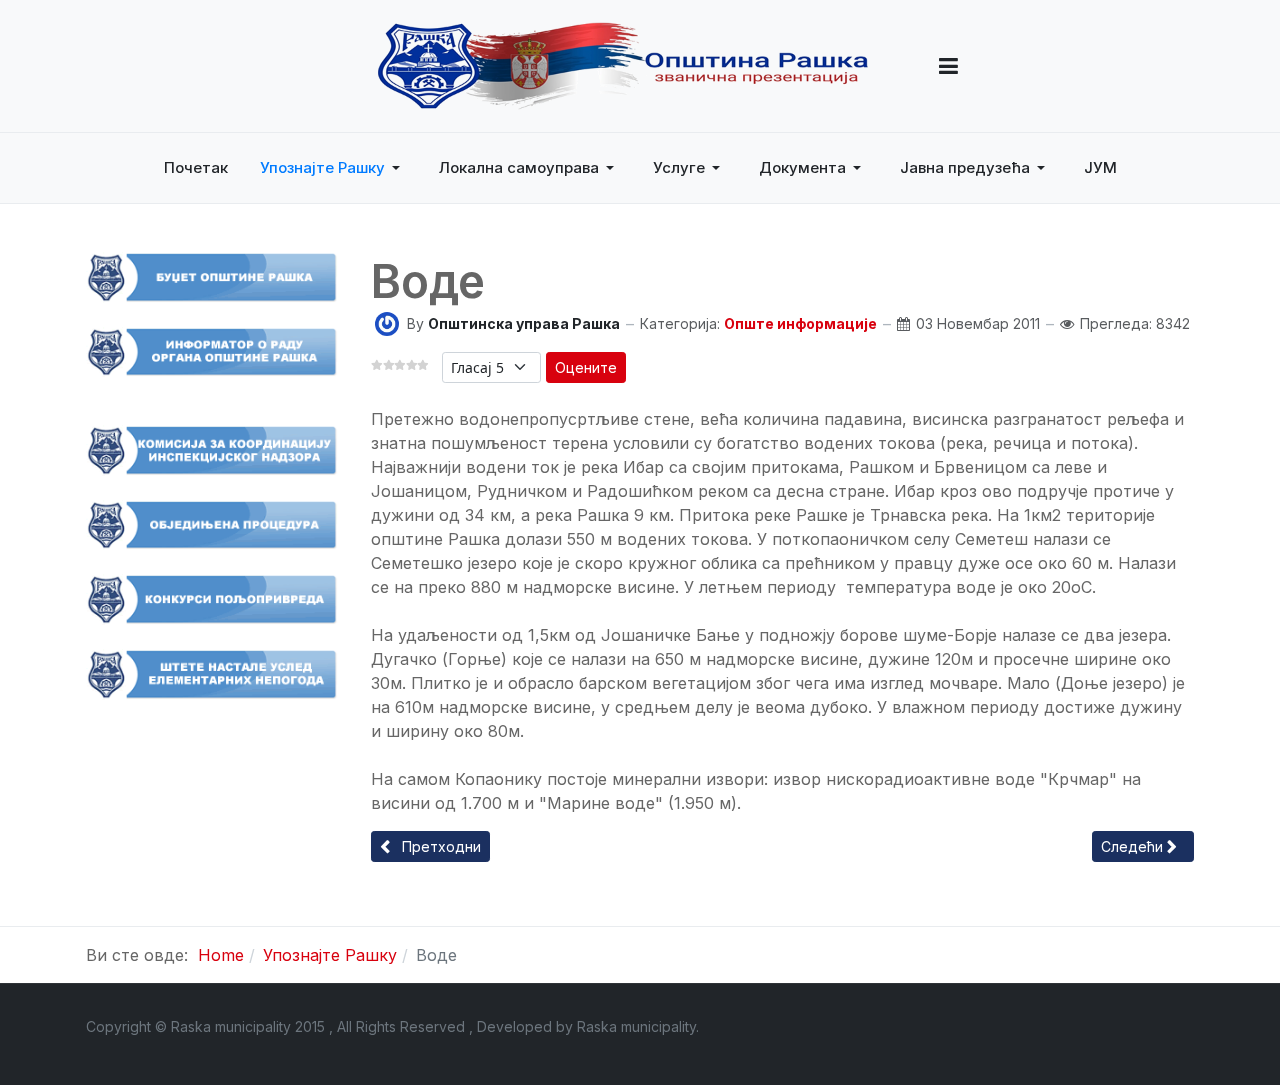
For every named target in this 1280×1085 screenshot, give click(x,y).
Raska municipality (636, 1026)
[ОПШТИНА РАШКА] (623, 66)
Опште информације (800, 323)
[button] (948, 66)
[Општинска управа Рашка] (387, 322)
